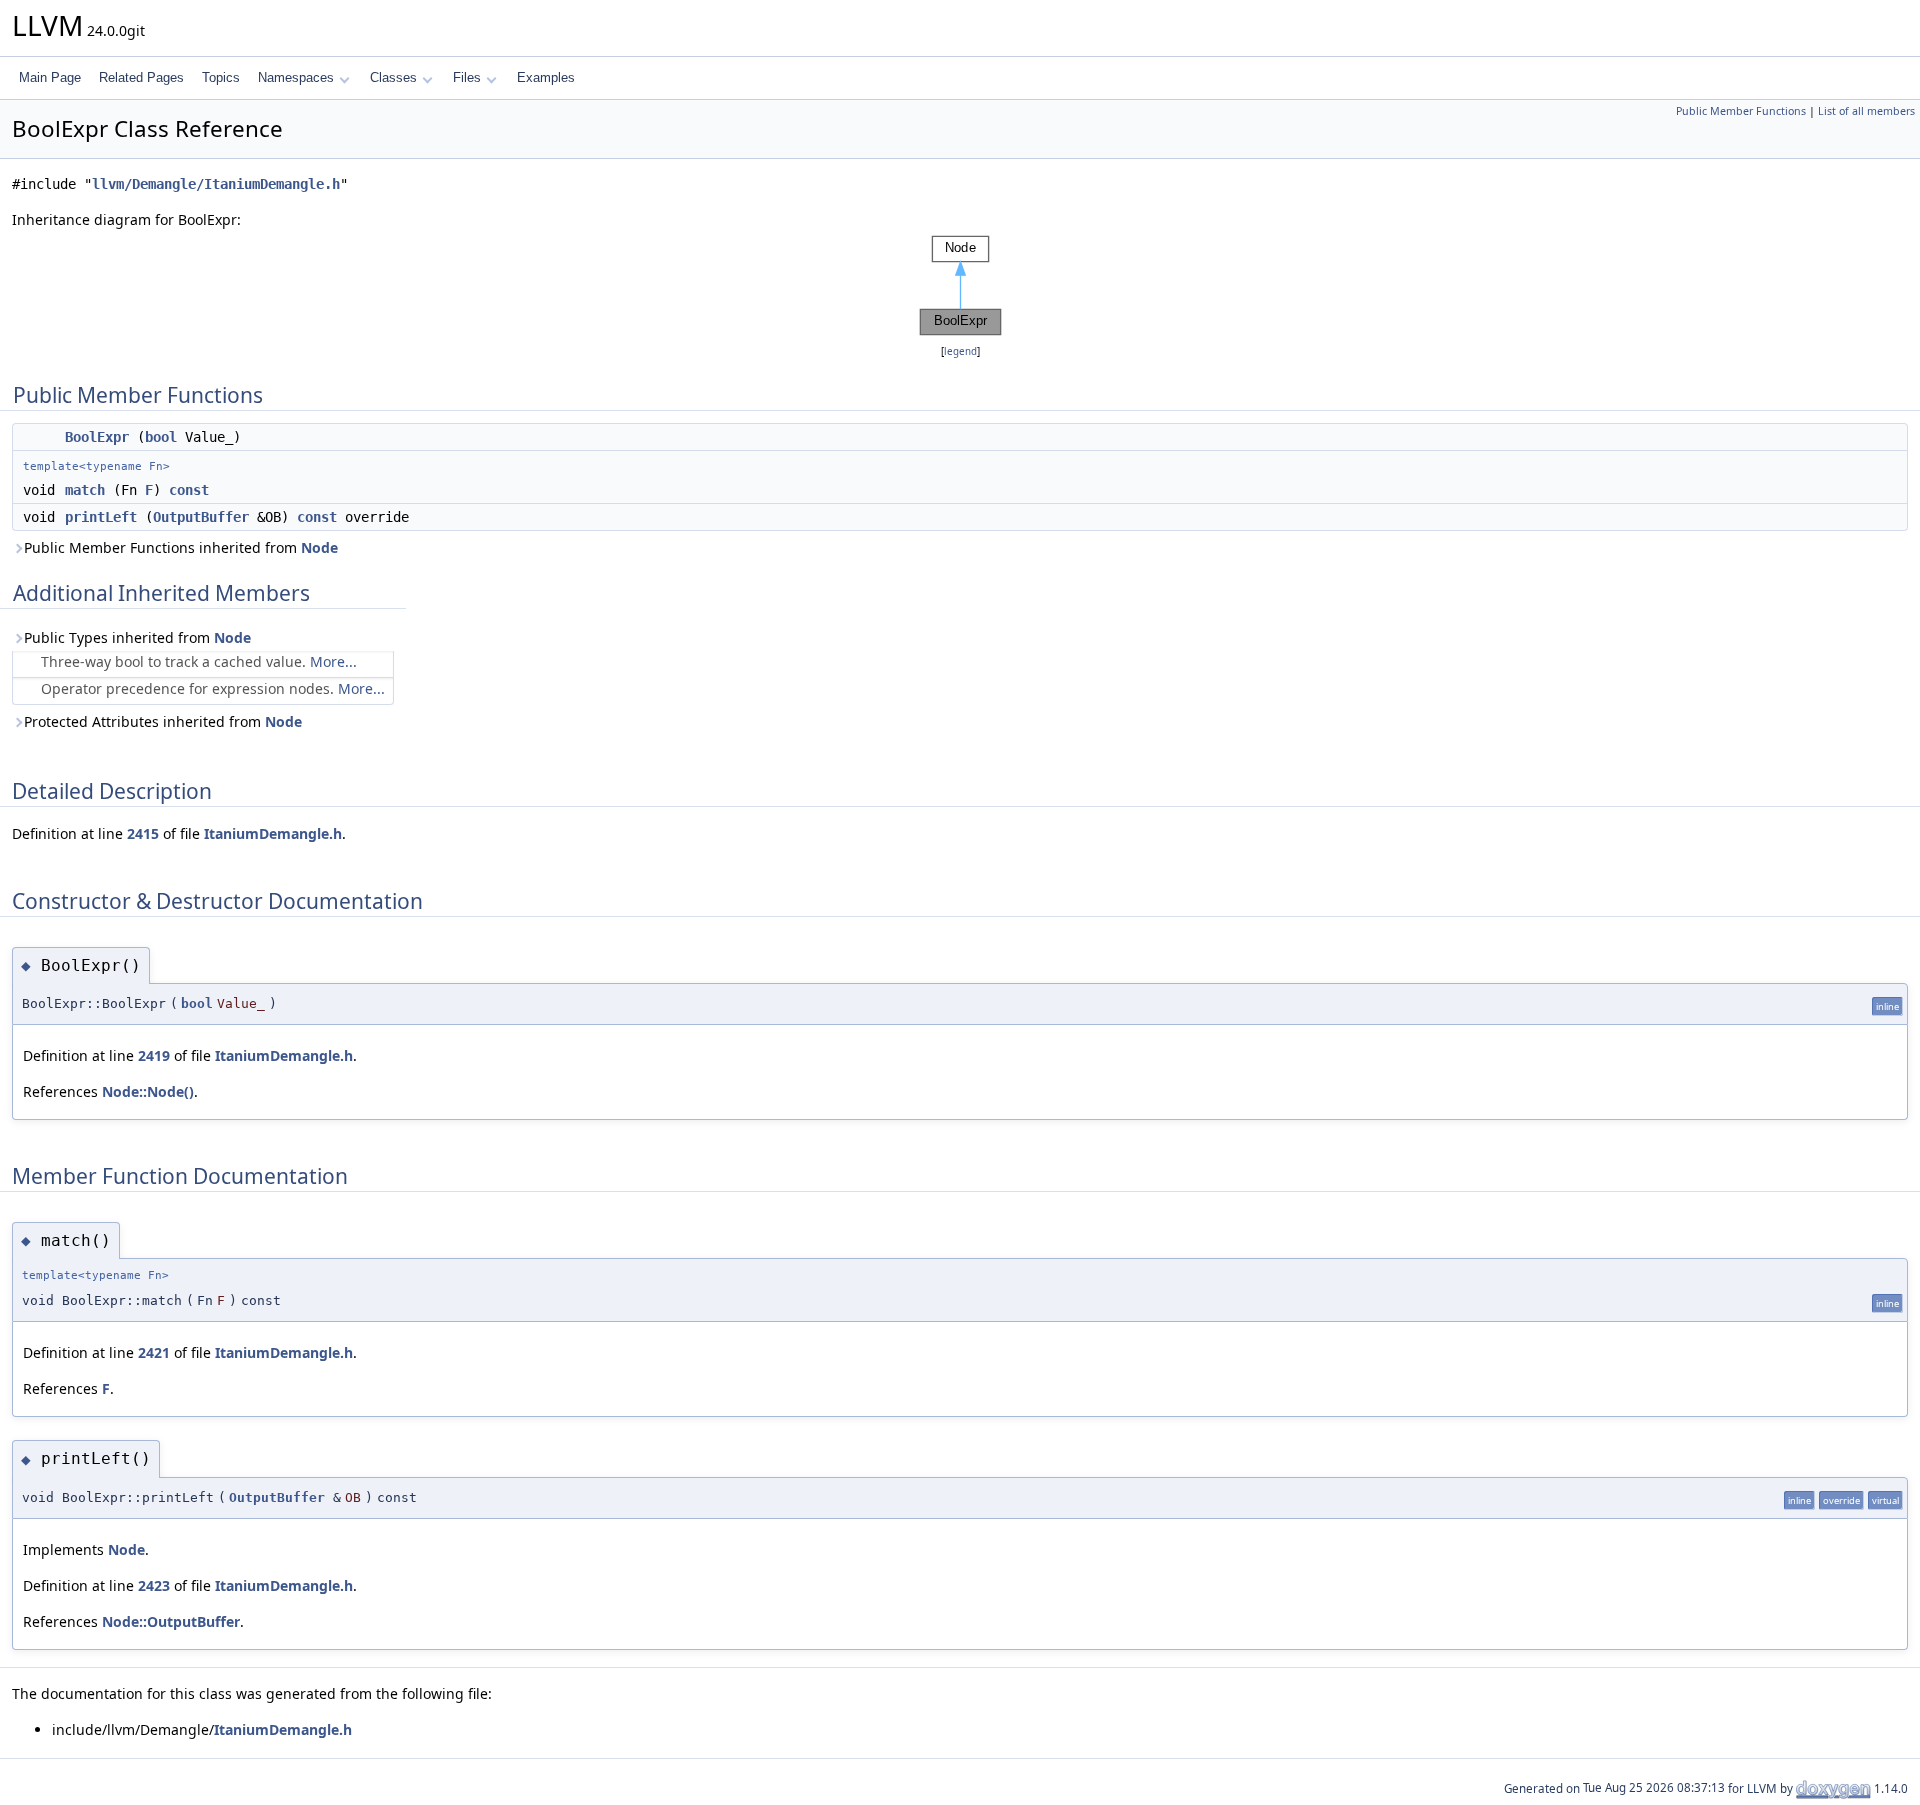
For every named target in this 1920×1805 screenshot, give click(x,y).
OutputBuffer (201, 517)
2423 (154, 1585)
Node (319, 547)
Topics (221, 77)
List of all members (1866, 111)
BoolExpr (97, 437)
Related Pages (141, 77)
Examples (546, 77)
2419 (154, 1055)
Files (467, 77)
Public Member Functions (1741, 111)
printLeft (101, 517)
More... (333, 661)
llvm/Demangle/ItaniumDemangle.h (216, 184)
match (85, 490)
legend (960, 351)
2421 (154, 1352)
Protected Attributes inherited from (163, 721)
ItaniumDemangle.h (273, 833)
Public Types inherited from (137, 637)
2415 (143, 833)
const (189, 490)
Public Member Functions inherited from (181, 547)
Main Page (50, 77)
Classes (393, 77)
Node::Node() (148, 1091)
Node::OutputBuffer (171, 1621)
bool (161, 437)
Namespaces (296, 77)
